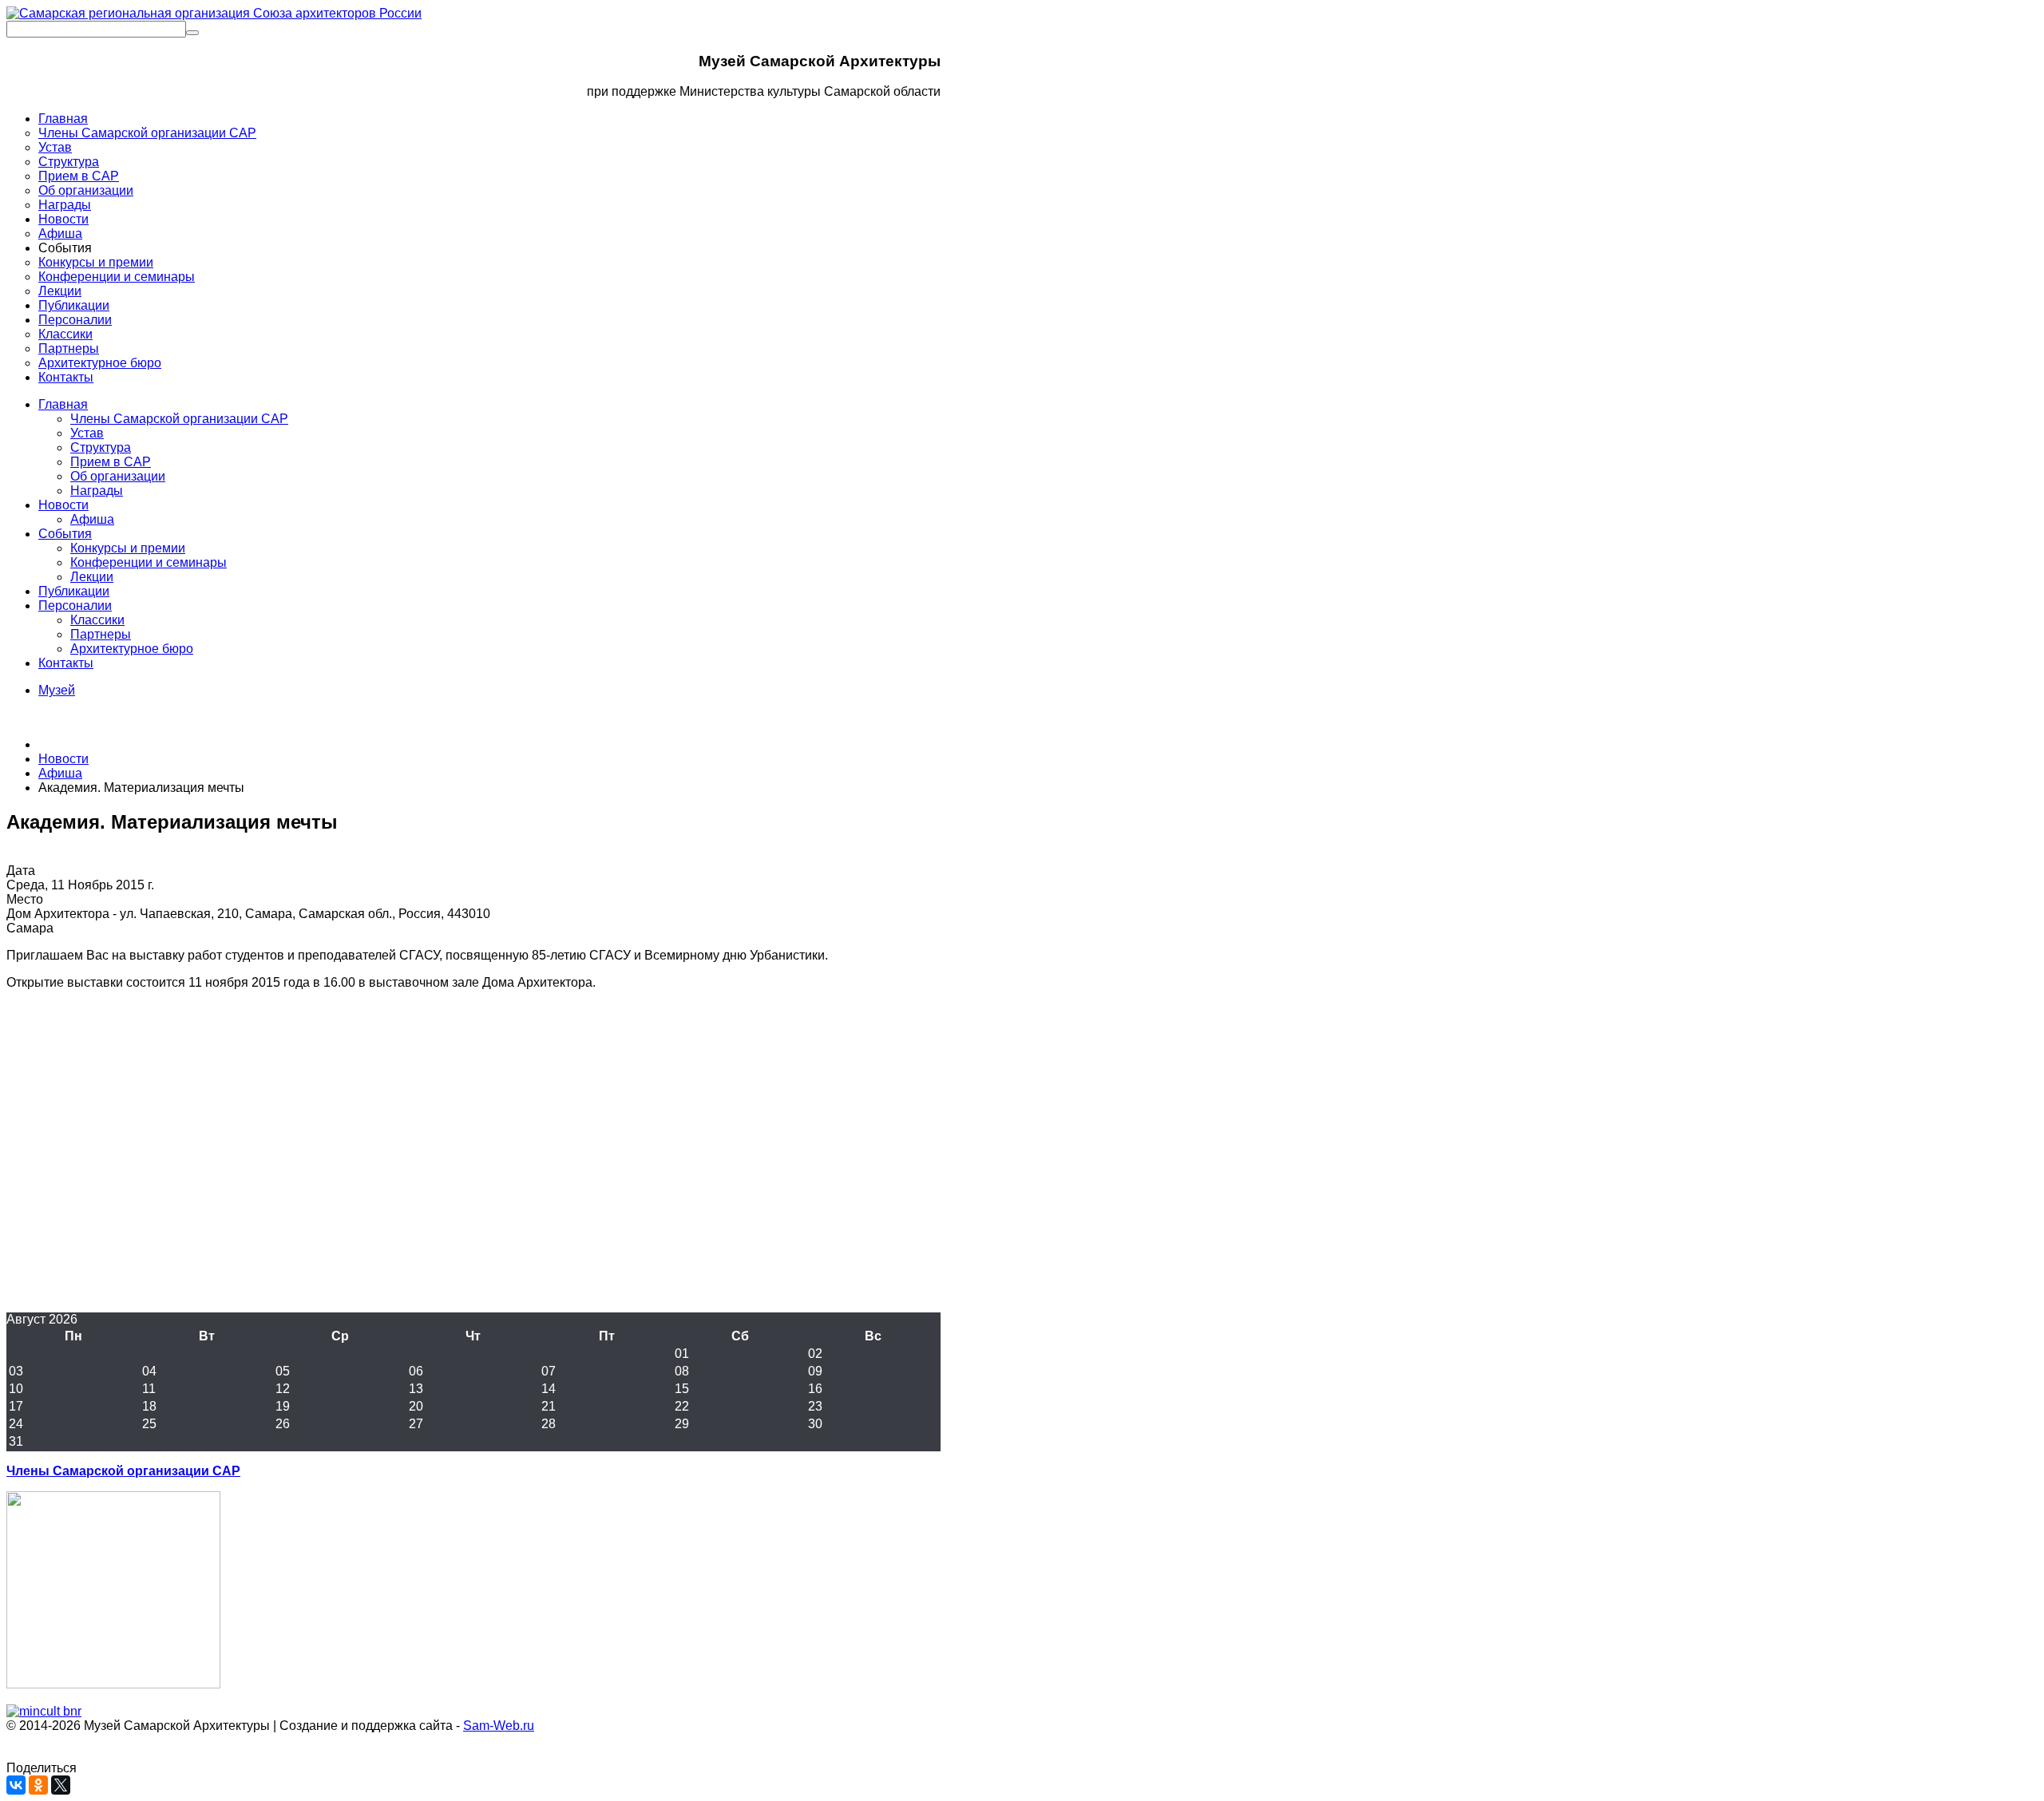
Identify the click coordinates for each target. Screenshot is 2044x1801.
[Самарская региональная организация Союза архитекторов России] (214, 13)
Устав (87, 433)
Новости (63, 505)
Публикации (74, 591)
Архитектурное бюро (132, 649)
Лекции (92, 577)
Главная (63, 404)
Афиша (92, 519)
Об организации (118, 476)
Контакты (66, 663)
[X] (61, 1785)
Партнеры (101, 634)
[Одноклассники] (38, 1785)
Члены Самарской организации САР (179, 419)
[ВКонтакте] (16, 1785)
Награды (97, 491)
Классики (97, 620)
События (65, 534)
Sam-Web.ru (499, 1726)
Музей (57, 690)
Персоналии (75, 606)
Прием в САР (111, 462)
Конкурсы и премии (128, 548)
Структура (101, 447)
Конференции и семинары (149, 562)
